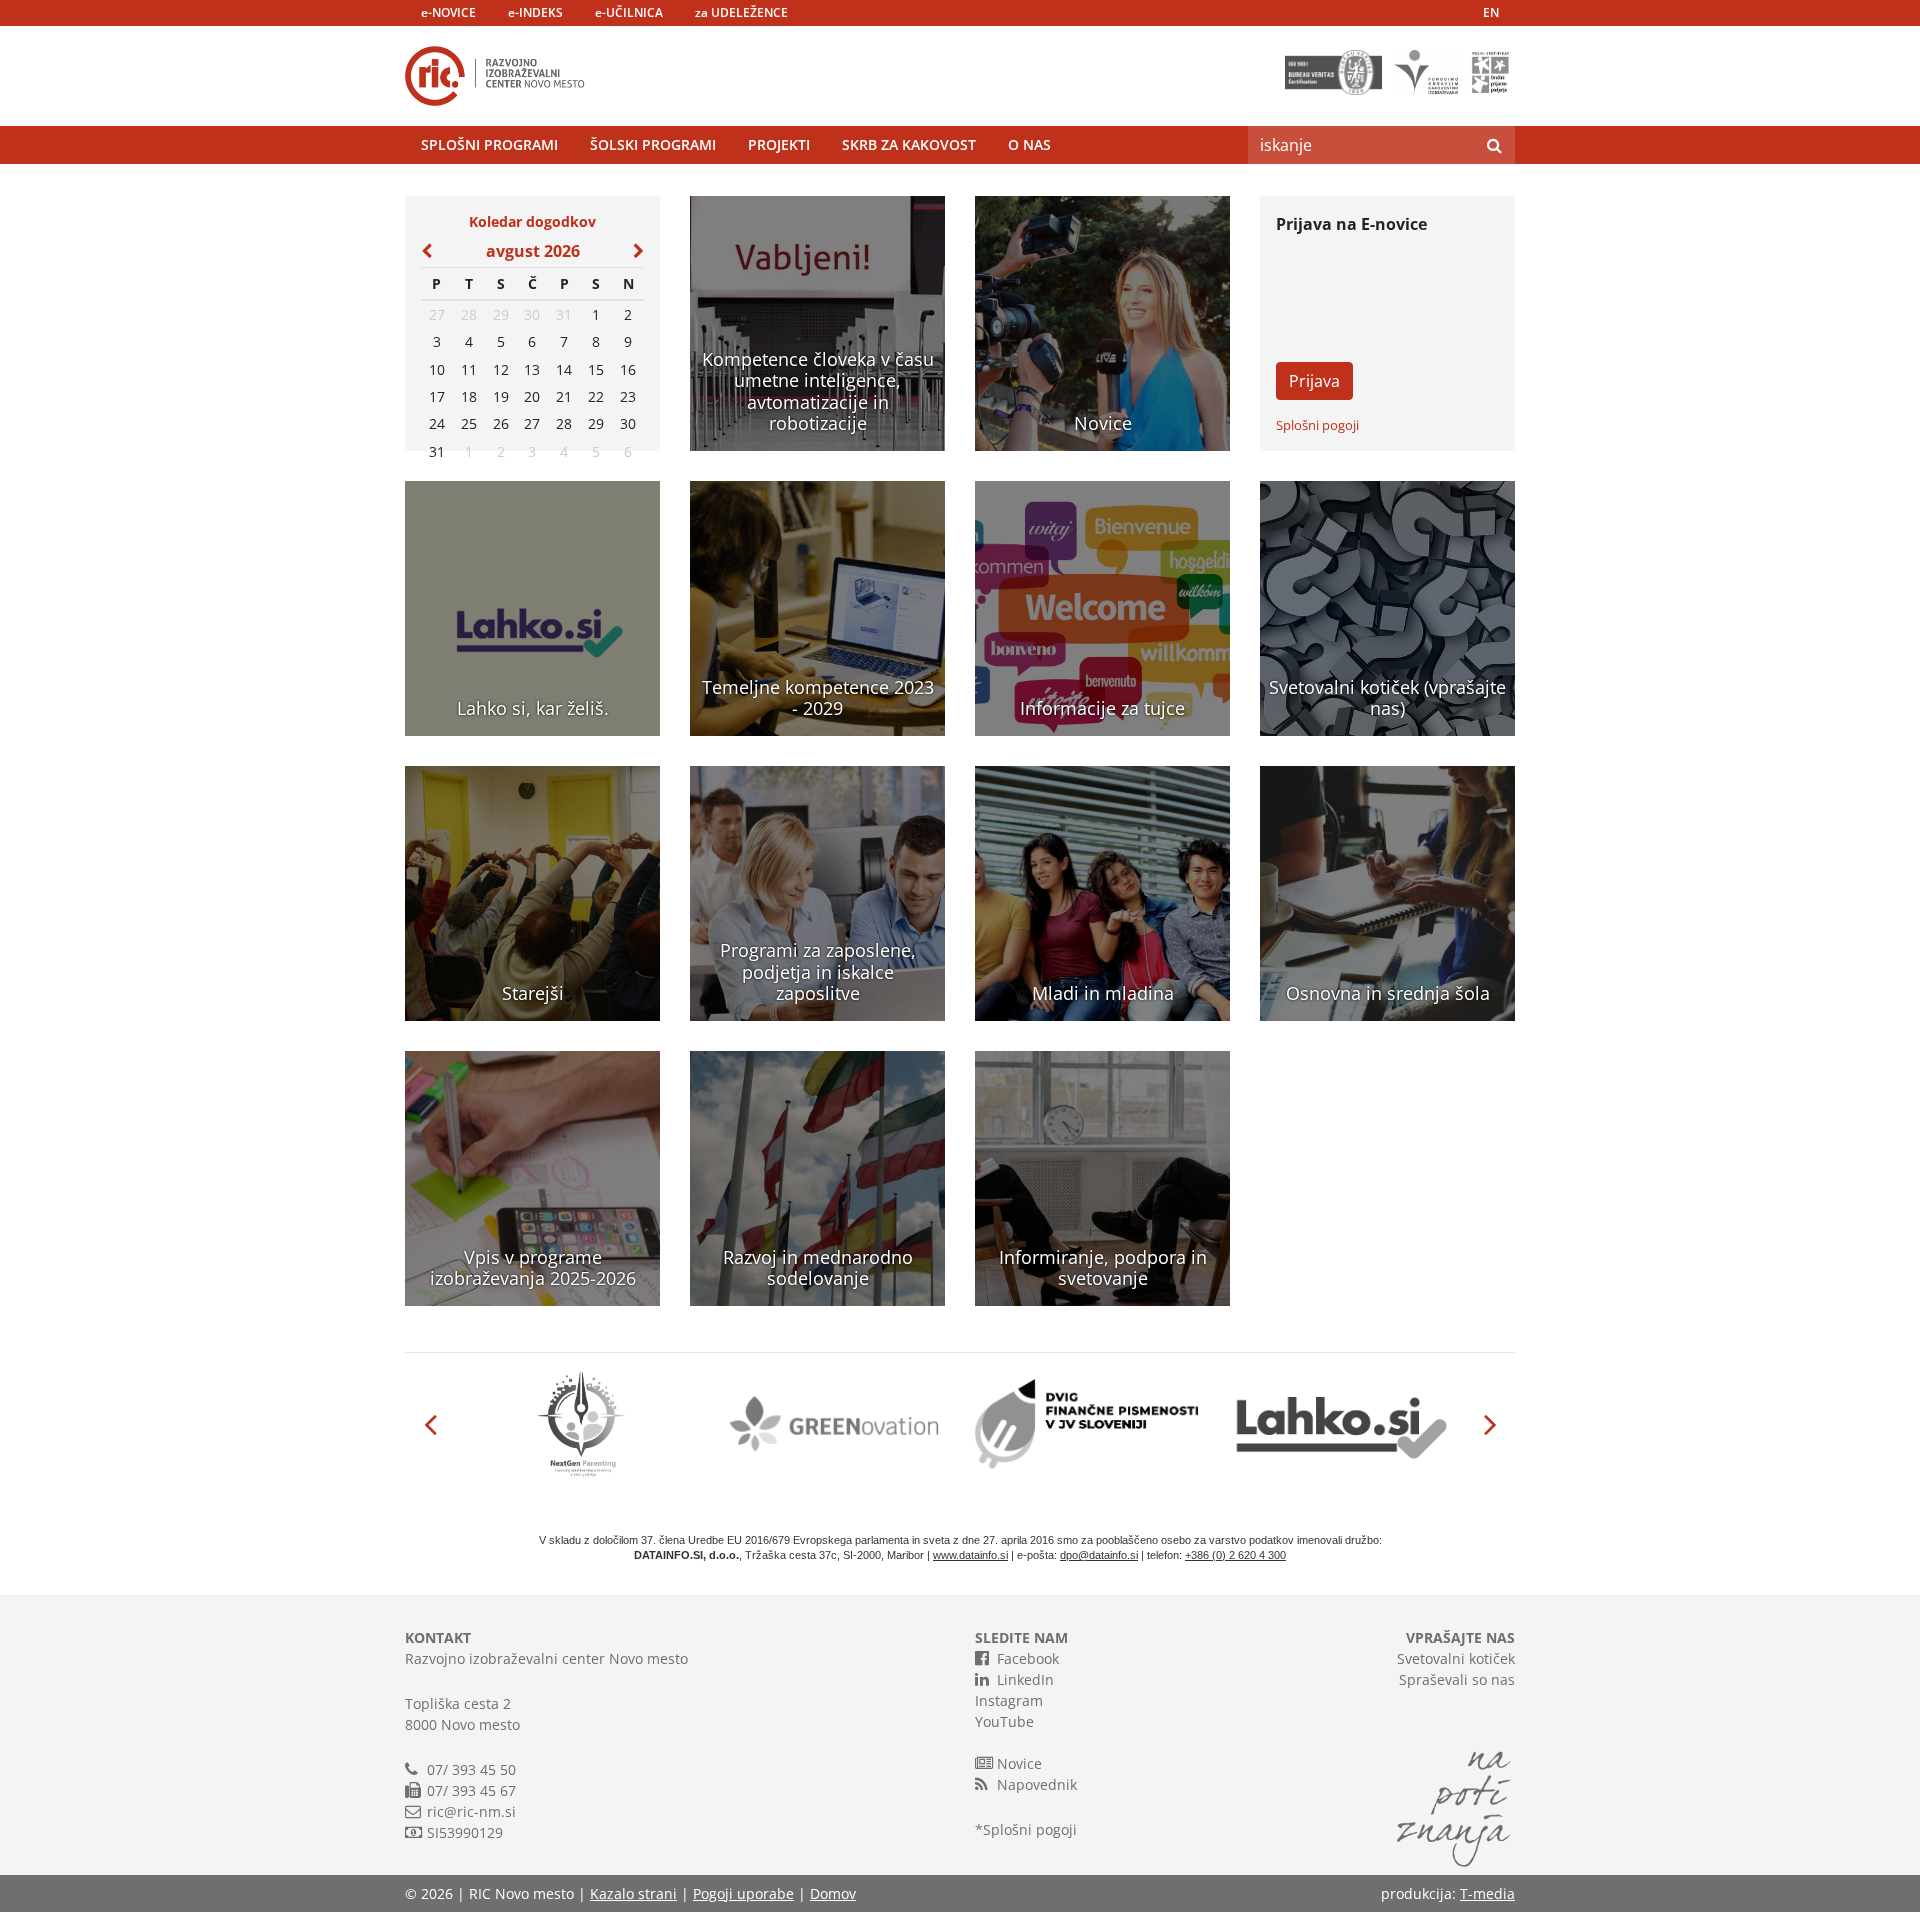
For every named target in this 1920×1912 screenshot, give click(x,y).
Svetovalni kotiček (1456, 1658)
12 (501, 369)
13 (532, 369)
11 (469, 369)
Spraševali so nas (1457, 1679)
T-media (1487, 1893)
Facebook (1028, 1658)
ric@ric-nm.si (471, 1811)
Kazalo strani (633, 1893)
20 (532, 396)
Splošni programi (489, 144)
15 (596, 369)
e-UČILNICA (629, 12)
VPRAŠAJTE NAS (1460, 1637)
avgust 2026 (533, 251)
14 (564, 369)
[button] (430, 1424)
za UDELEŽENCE (741, 12)
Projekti (779, 144)
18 (469, 396)
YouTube (1004, 1721)
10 (437, 369)
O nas (1029, 144)
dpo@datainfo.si (1099, 1555)
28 (469, 314)
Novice (1019, 1763)
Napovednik (1037, 1784)
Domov (833, 1893)
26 (501, 423)
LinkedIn (1025, 1679)
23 (628, 396)
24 (437, 423)
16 (628, 369)
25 (469, 423)
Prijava (1314, 381)
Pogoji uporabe (743, 1893)
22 (596, 396)
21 (564, 396)
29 (501, 314)
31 (564, 314)
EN (1491, 12)
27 (437, 314)
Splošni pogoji (1317, 425)
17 (437, 396)
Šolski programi (653, 144)
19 (501, 396)
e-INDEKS (535, 12)
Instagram (1009, 1700)
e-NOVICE (448, 12)
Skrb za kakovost (909, 144)
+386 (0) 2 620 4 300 (1235, 1555)
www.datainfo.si (970, 1555)
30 (532, 314)
